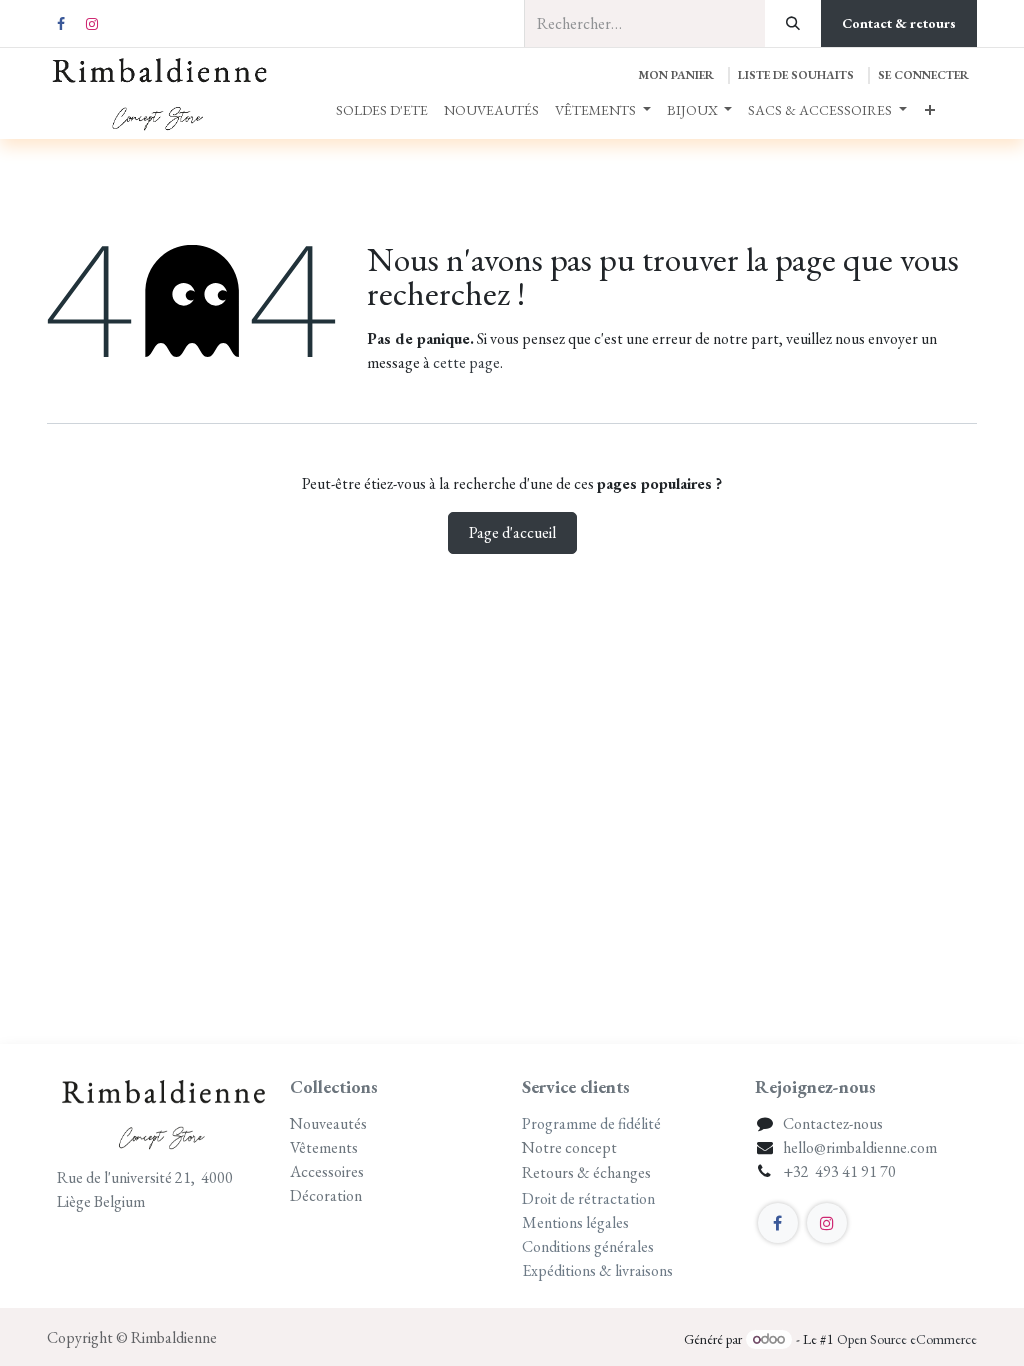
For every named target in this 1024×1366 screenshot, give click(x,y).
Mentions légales (575, 1222)
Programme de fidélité (591, 1123)
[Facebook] (61, 24)
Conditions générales (588, 1246)
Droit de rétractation (588, 1198)
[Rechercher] (793, 23)
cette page (466, 362)
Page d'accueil (512, 532)
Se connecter (923, 75)
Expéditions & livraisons (599, 1270)
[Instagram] (92, 24)
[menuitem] (382, 110)
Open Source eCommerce (907, 1339)
